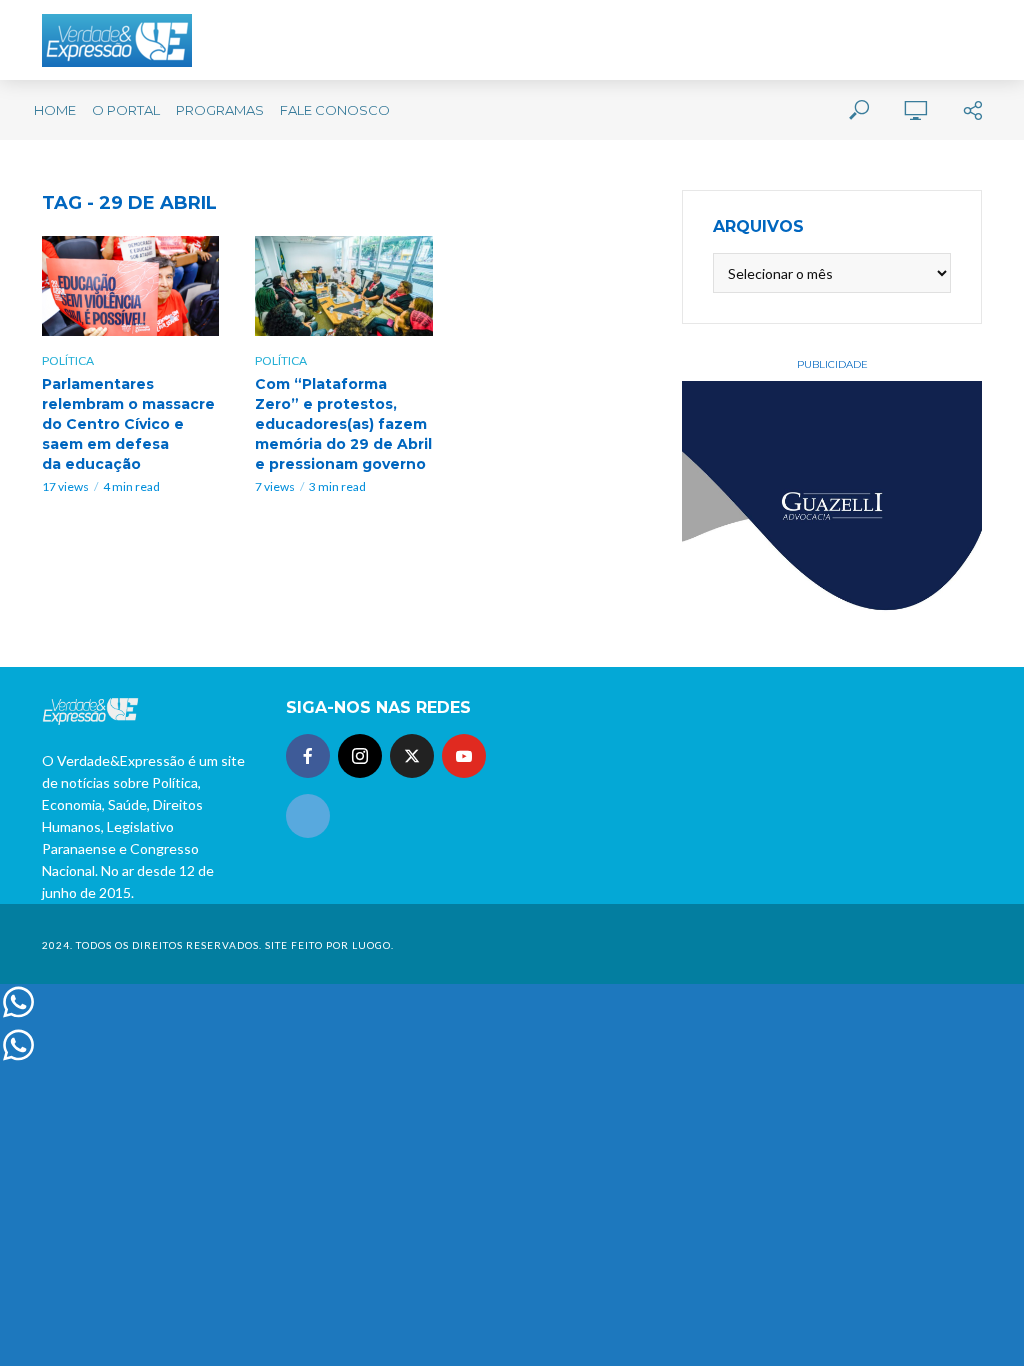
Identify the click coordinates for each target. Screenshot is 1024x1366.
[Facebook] (308, 756)
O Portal (126, 110)
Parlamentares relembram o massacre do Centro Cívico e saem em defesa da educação (128, 424)
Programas (220, 110)
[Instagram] (360, 756)
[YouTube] (464, 756)
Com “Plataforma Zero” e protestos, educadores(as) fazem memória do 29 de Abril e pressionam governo (343, 424)
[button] (981, 28)
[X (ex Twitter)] (412, 756)
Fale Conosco (335, 110)
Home (55, 110)
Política (68, 360)
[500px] (308, 816)
